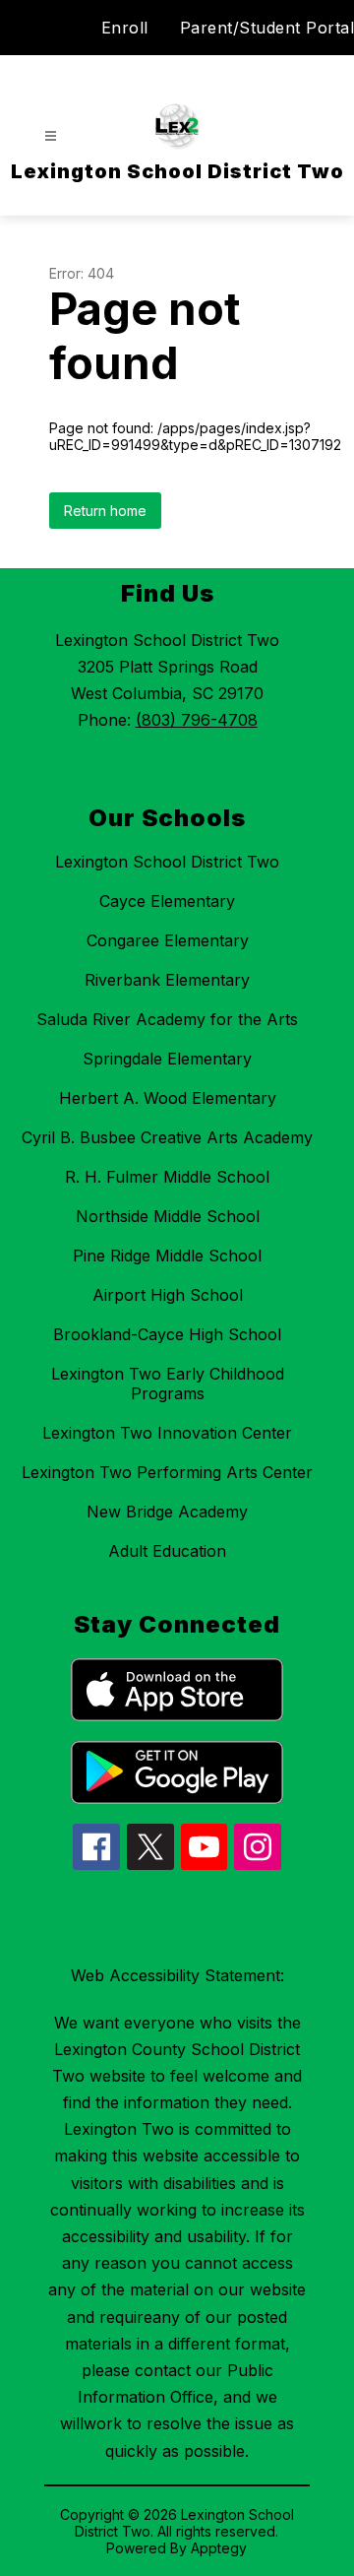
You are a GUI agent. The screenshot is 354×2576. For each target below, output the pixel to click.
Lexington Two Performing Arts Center (167, 1472)
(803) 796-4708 (197, 720)
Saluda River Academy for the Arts (167, 1019)
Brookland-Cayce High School (167, 1334)
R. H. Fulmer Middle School (167, 1177)
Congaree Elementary (168, 940)
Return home (105, 511)
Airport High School (168, 1295)
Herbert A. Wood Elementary (168, 1098)
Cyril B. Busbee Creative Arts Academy (167, 1137)
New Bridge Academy (167, 1512)
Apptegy (219, 2548)
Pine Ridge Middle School (167, 1256)
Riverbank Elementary (167, 980)
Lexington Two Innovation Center (167, 1433)
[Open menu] (51, 136)
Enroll (125, 28)
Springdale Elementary (167, 1059)
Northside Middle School (168, 1216)
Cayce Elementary (167, 901)
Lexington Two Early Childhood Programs (168, 1384)
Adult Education (167, 1551)
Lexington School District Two (167, 862)
